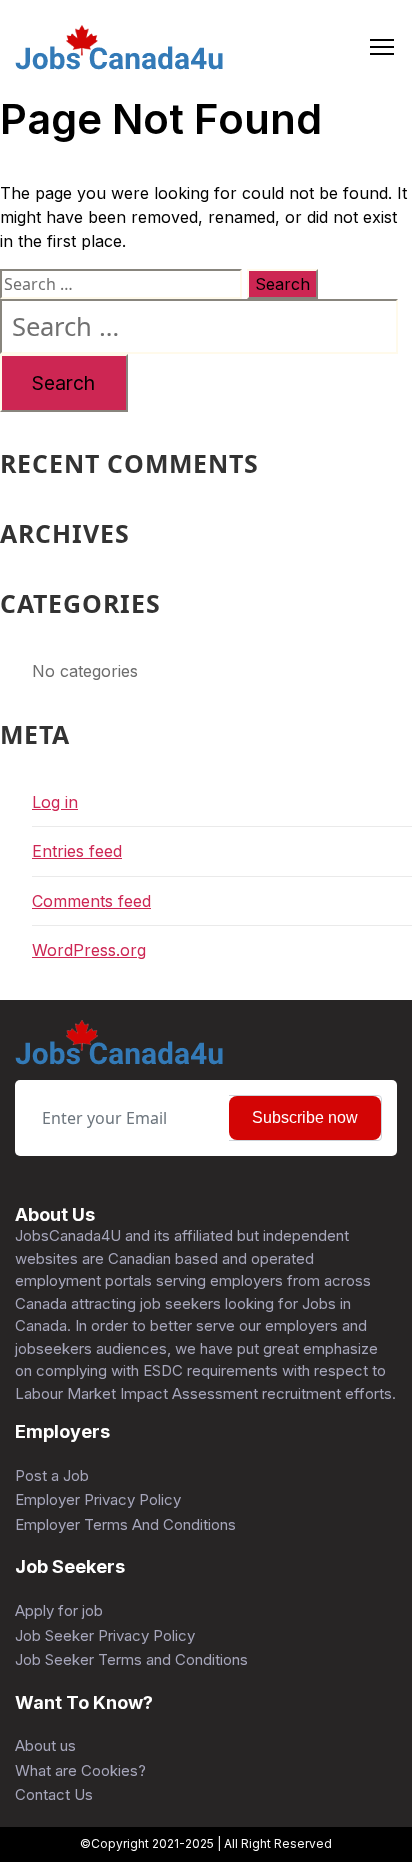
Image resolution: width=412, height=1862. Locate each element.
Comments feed (91, 901)
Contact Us (54, 1794)
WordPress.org (89, 950)
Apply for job (59, 1610)
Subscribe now (305, 1117)
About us (45, 1745)
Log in (55, 802)
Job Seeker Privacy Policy (105, 1635)
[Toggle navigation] (382, 48)
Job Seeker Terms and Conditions (131, 1659)
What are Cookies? (80, 1770)
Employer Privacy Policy (98, 1499)
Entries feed (77, 851)
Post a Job (52, 1475)
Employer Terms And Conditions (125, 1524)
